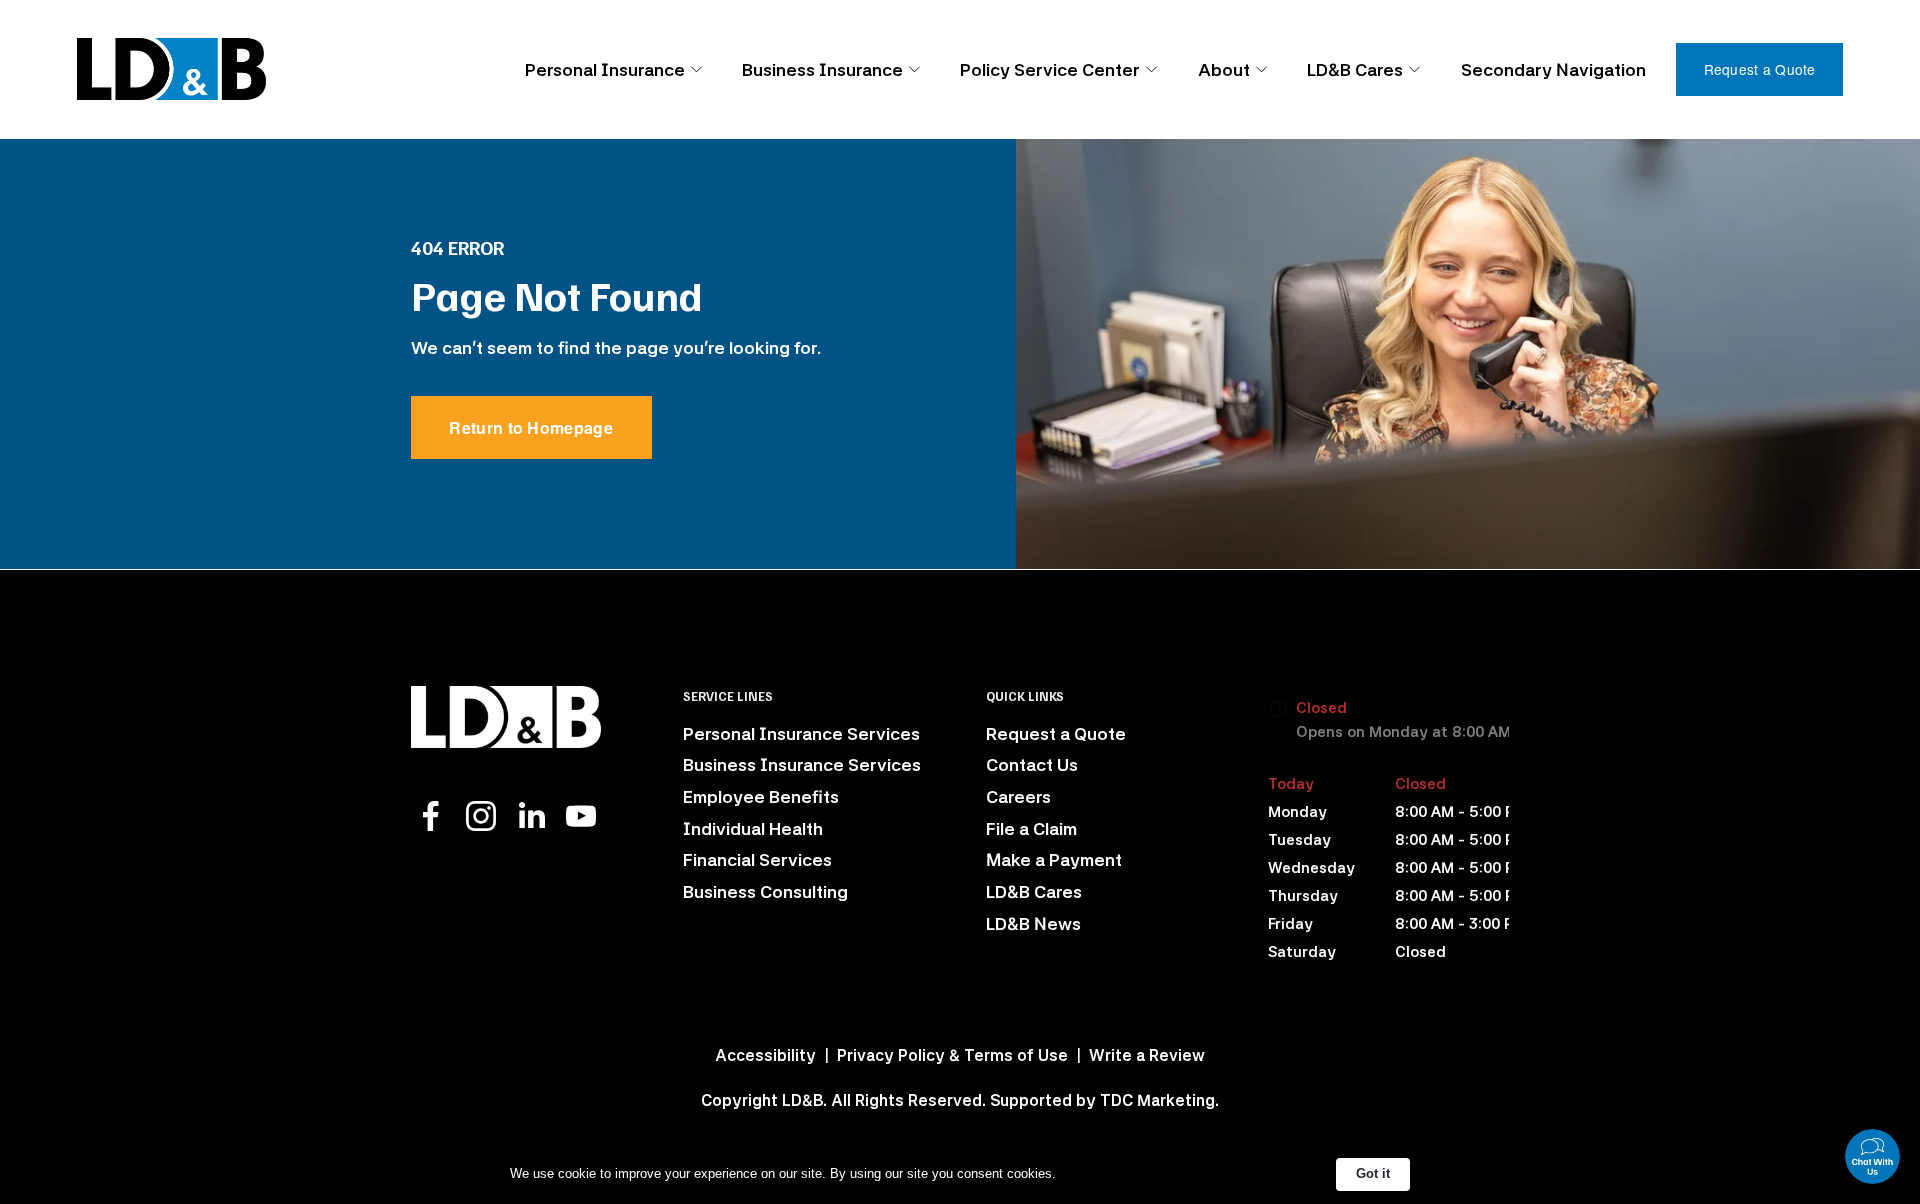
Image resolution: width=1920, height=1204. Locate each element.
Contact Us (1032, 764)
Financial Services (757, 859)
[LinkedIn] (531, 816)
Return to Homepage (531, 427)
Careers (1018, 796)
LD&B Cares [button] (1355, 69)
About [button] (1224, 69)
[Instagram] (481, 816)
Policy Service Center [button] (1050, 69)
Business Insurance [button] (822, 69)
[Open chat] (1872, 1156)
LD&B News (1033, 923)
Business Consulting (765, 891)
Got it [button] (1373, 1173)
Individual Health (753, 828)
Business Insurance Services (802, 764)
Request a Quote (1760, 69)
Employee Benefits (761, 796)
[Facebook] (431, 816)
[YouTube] (581, 816)
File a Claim (1031, 828)
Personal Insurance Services (801, 733)
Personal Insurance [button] (605, 69)
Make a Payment (1054, 859)
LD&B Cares (1034, 891)
